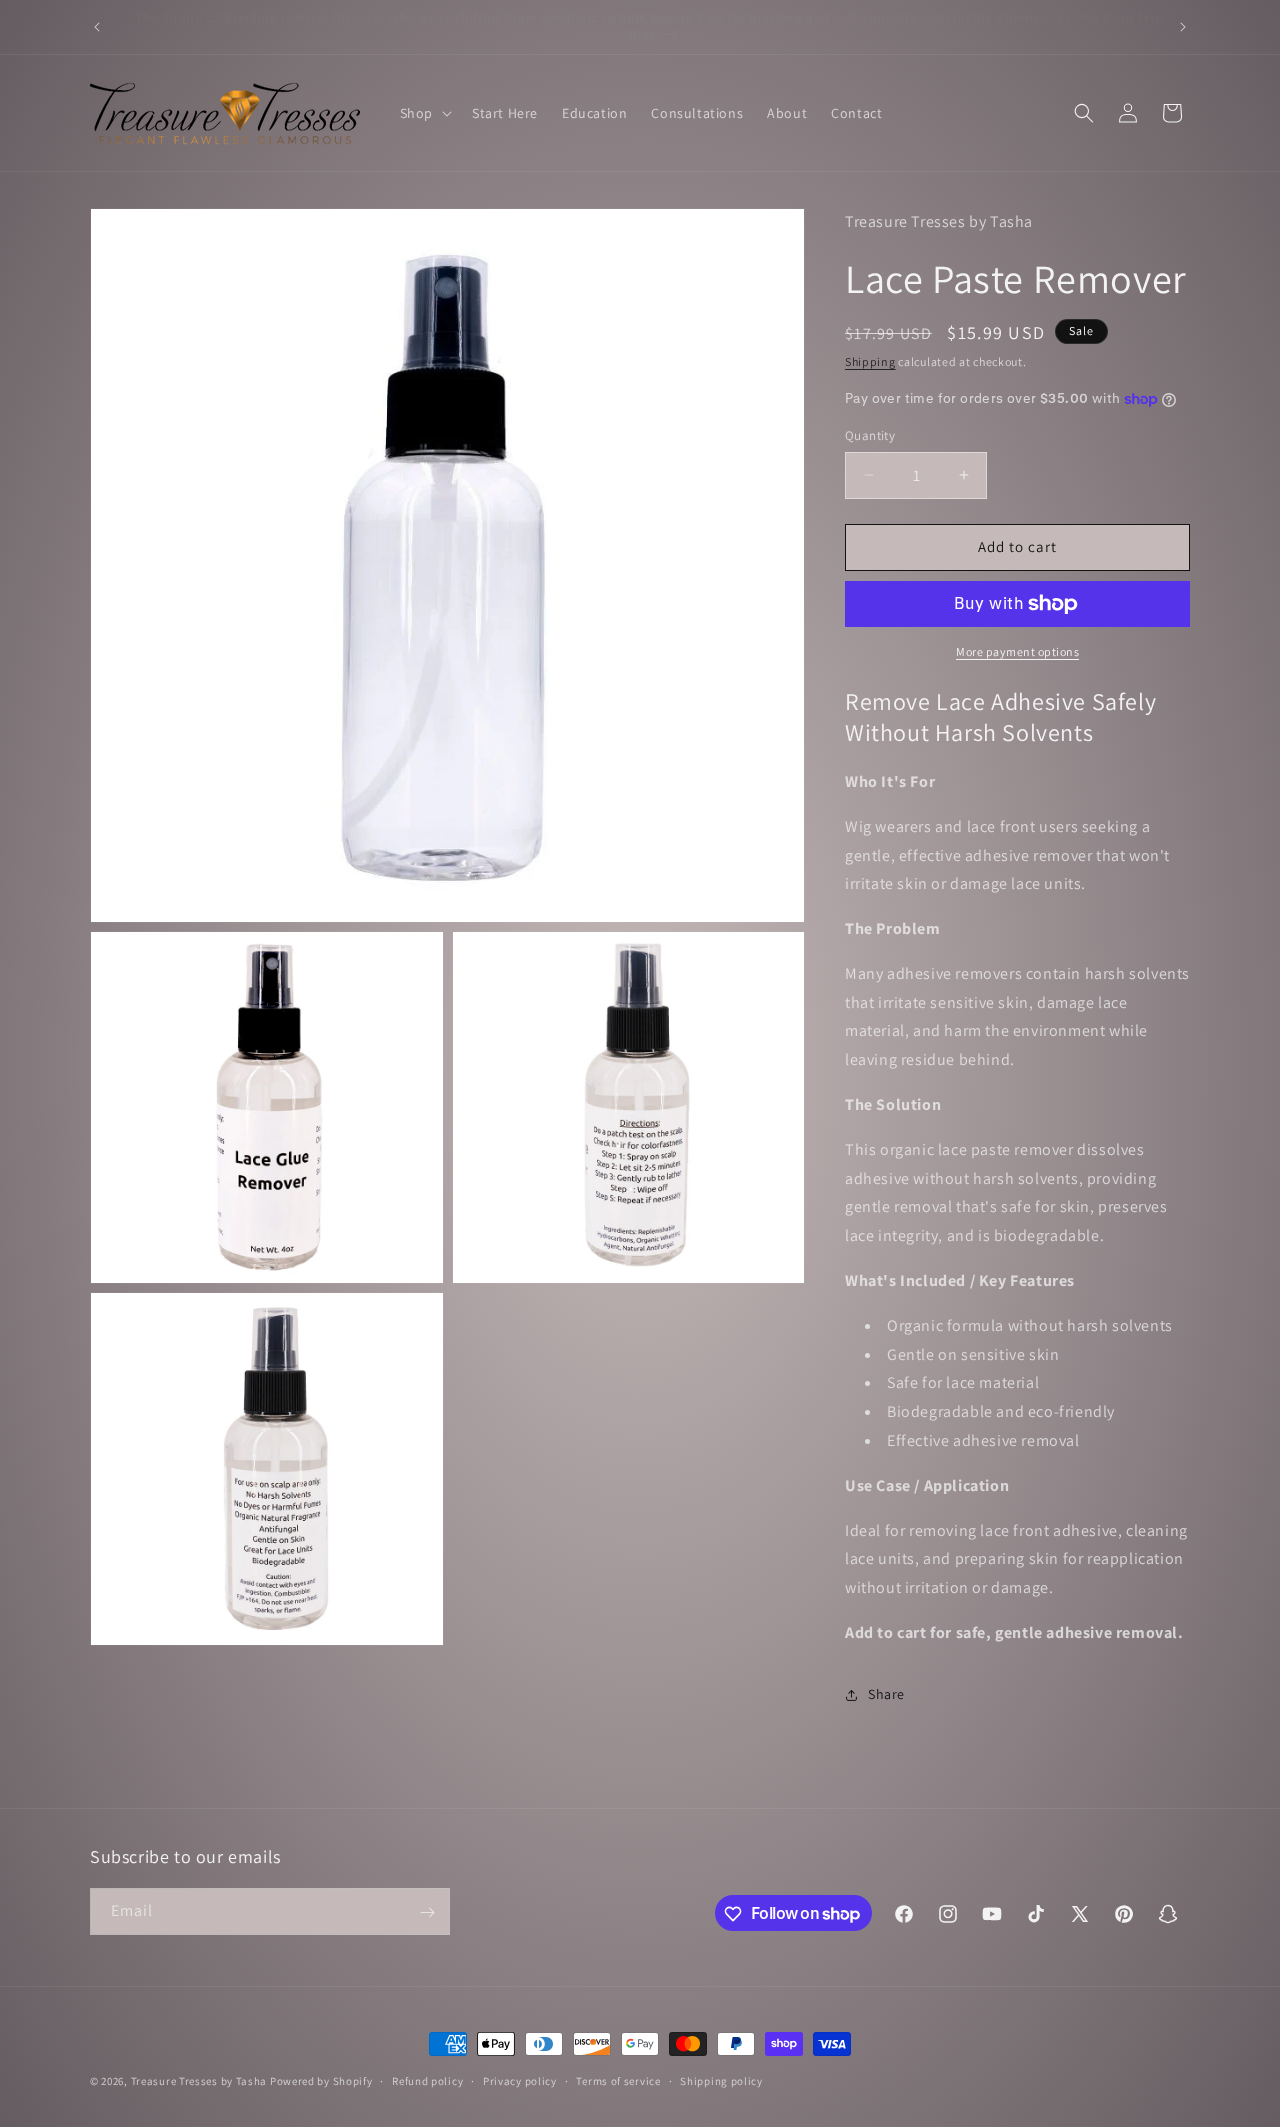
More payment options (1017, 651)
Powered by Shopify (321, 2081)
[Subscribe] (427, 1912)
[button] (424, 113)
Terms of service (618, 2080)
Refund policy (427, 2080)
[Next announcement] (1183, 27)
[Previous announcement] (97, 27)
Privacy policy (520, 2080)
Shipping (870, 361)
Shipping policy (721, 2080)
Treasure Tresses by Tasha (199, 2081)
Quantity (870, 435)
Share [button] (886, 1694)
